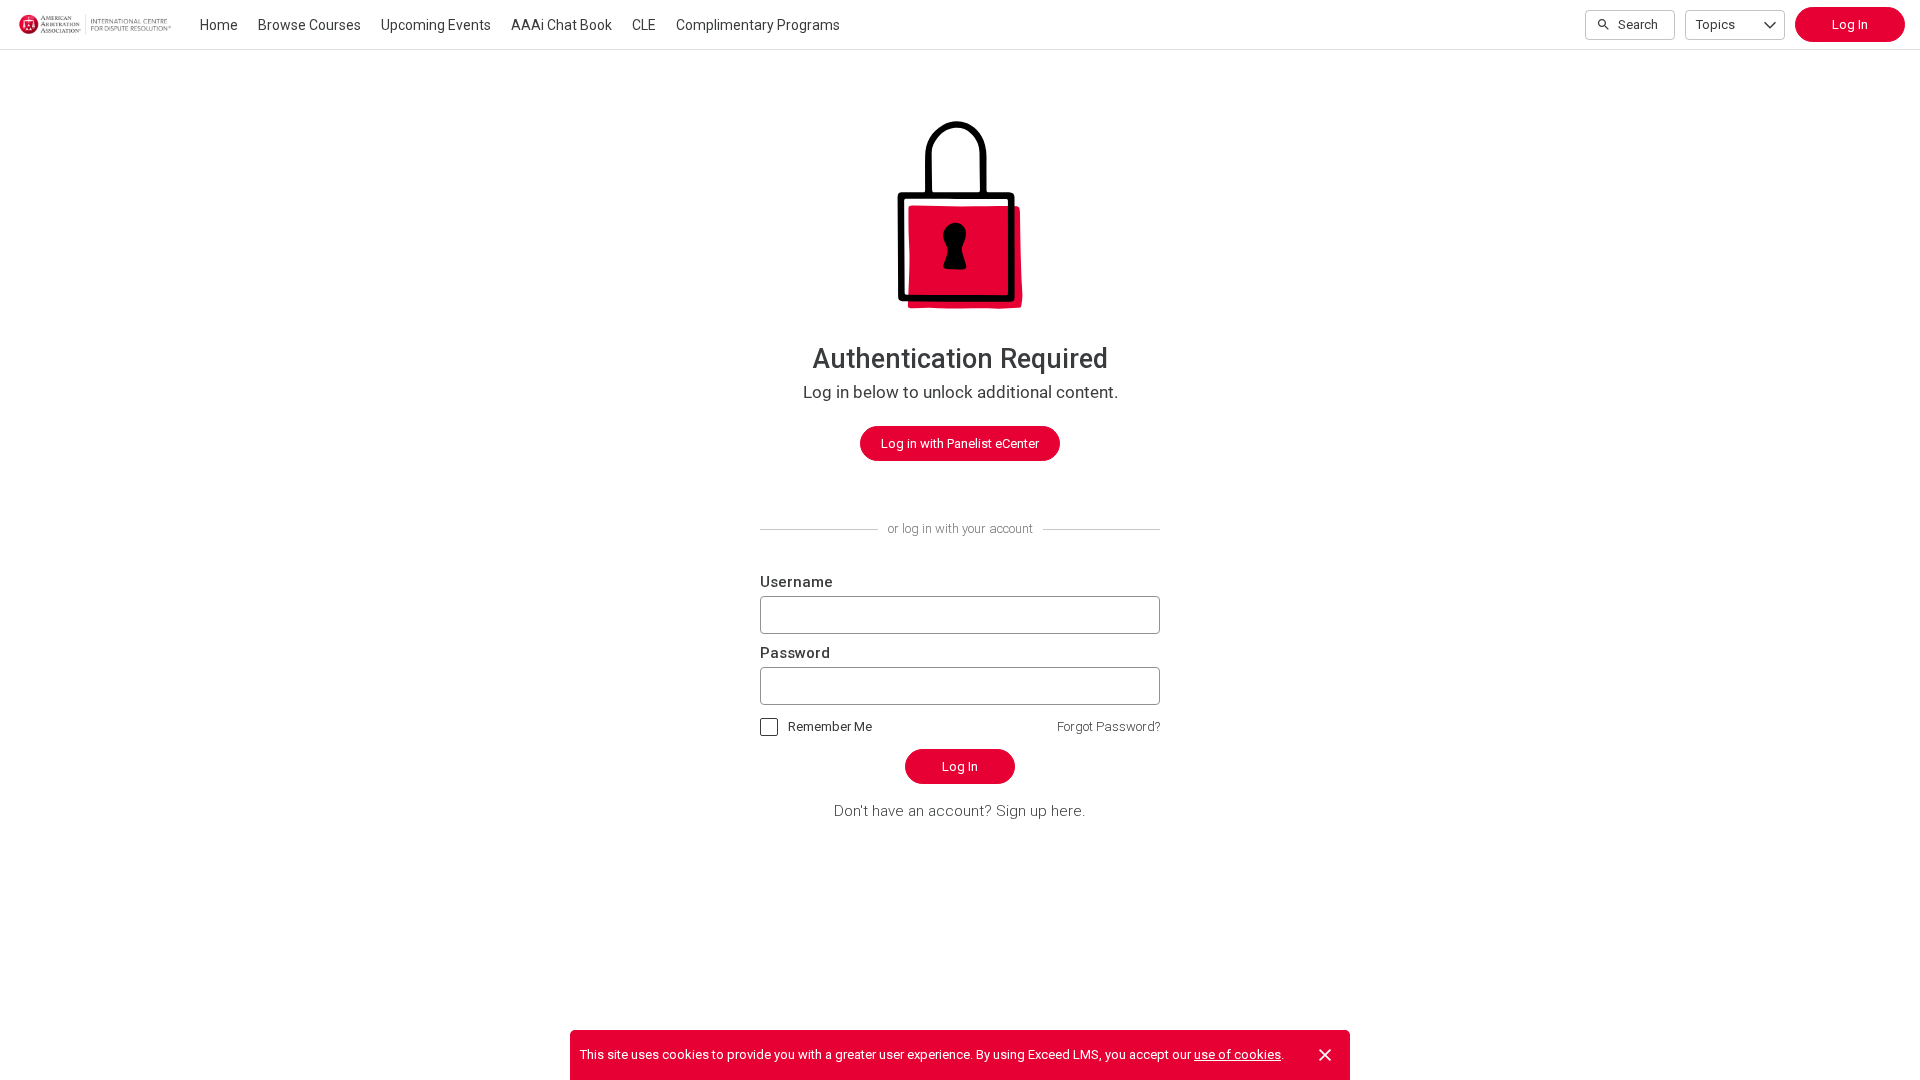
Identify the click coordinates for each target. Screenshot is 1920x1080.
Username (796, 582)
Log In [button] (1850, 24)
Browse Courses (309, 25)
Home (219, 25)
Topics (1715, 24)
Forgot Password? (1108, 726)
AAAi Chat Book (561, 25)
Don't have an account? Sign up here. (960, 811)
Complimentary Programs (758, 25)
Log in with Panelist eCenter (960, 443)
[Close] (1325, 1055)
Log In (960, 766)
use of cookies (1237, 1054)
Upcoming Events (436, 25)
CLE (644, 25)
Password (795, 653)
